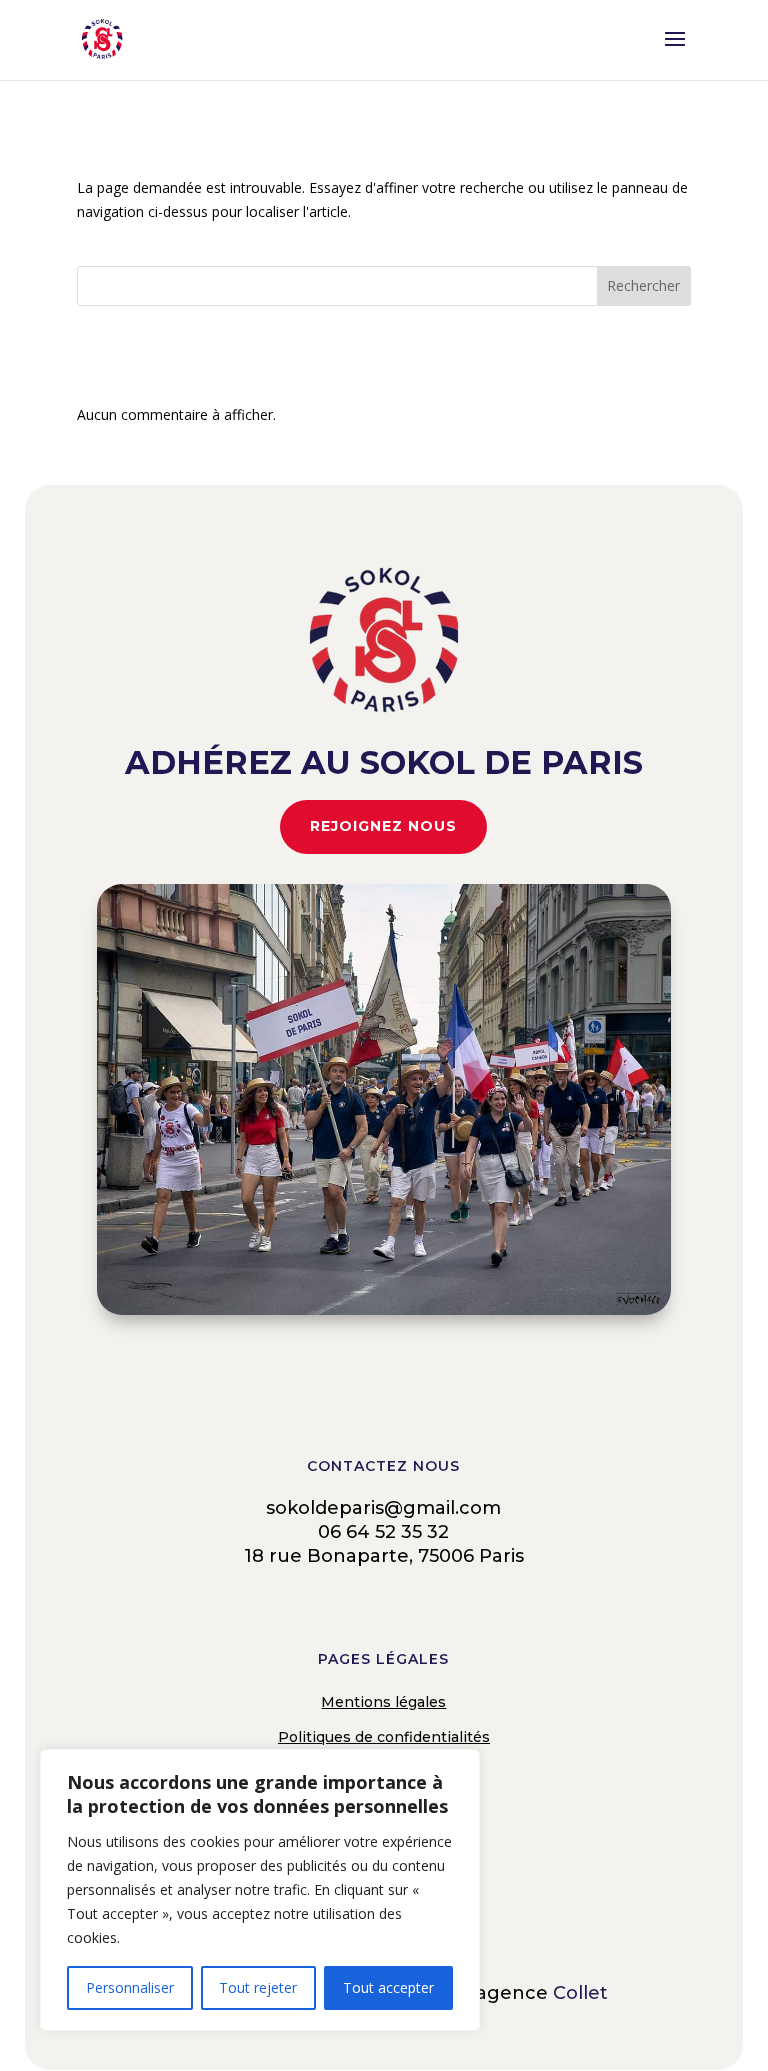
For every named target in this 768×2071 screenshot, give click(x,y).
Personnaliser (130, 1987)
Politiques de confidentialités (384, 1737)
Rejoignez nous (383, 826)
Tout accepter (388, 1987)
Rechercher (643, 285)
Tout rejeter (258, 1987)
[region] (260, 1890)
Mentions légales (383, 1702)
